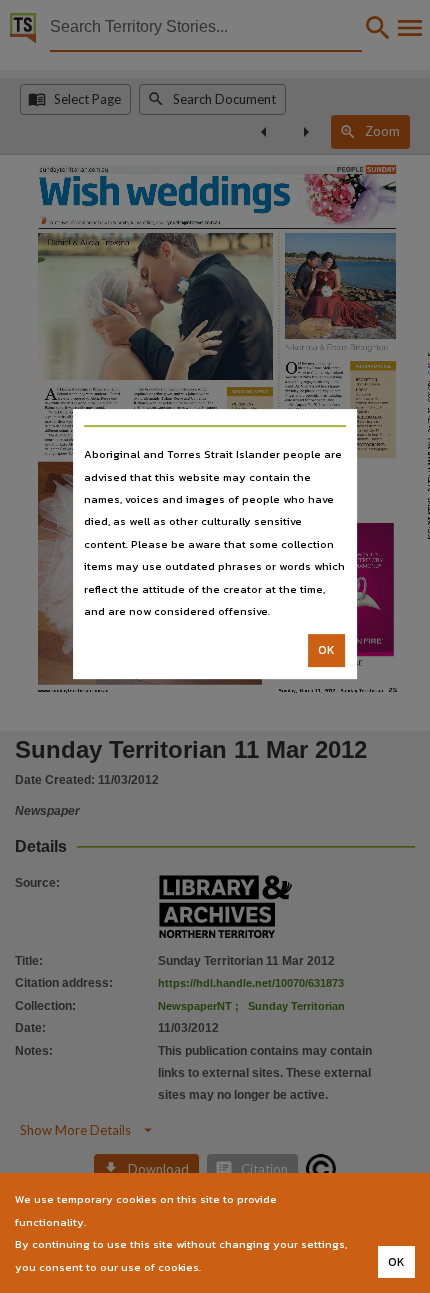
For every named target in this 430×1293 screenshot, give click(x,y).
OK (326, 651)
